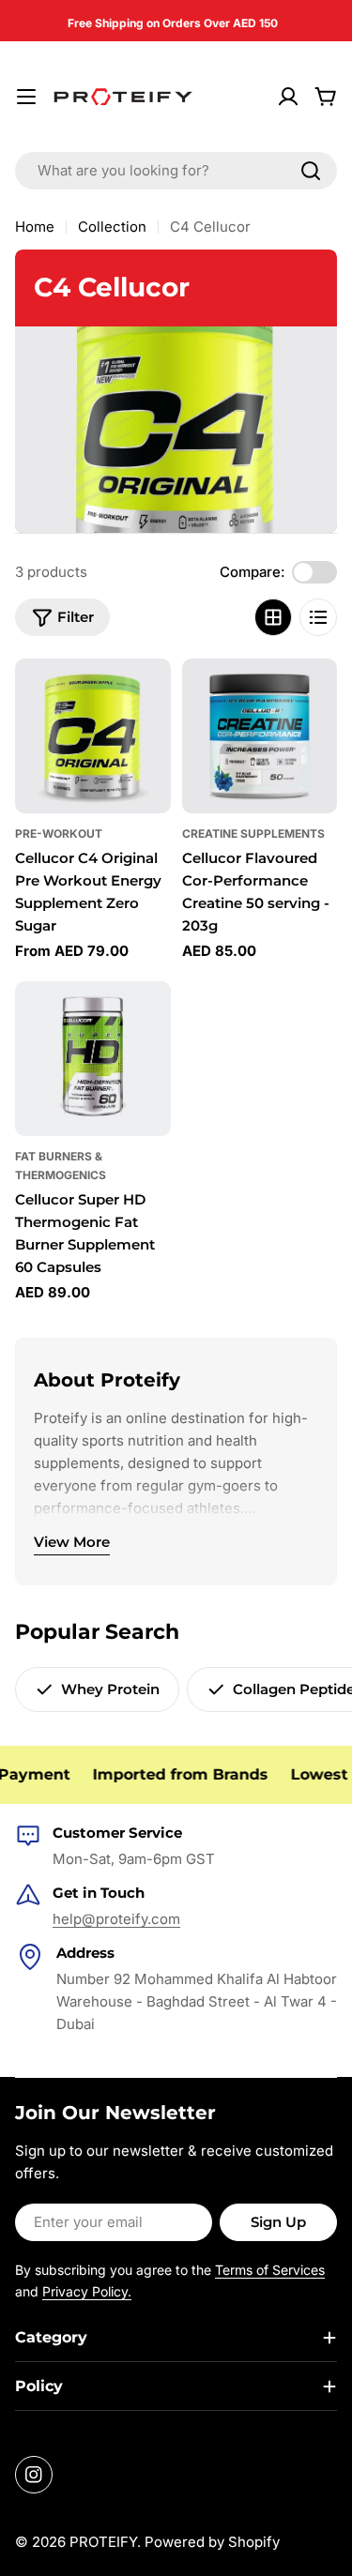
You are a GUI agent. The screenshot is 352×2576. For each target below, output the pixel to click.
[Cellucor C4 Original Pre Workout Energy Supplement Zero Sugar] (93, 736)
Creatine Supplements (253, 833)
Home (35, 227)
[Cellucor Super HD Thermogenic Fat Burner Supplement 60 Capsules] (93, 1059)
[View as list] (318, 617)
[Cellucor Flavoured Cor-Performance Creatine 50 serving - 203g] (260, 736)
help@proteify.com (116, 1919)
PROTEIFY (103, 2542)
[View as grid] (273, 617)
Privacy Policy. (87, 2291)
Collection (112, 227)
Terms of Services (270, 2270)
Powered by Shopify (212, 2542)
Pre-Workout (59, 833)
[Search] (311, 171)
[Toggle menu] (26, 97)
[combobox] (176, 171)
